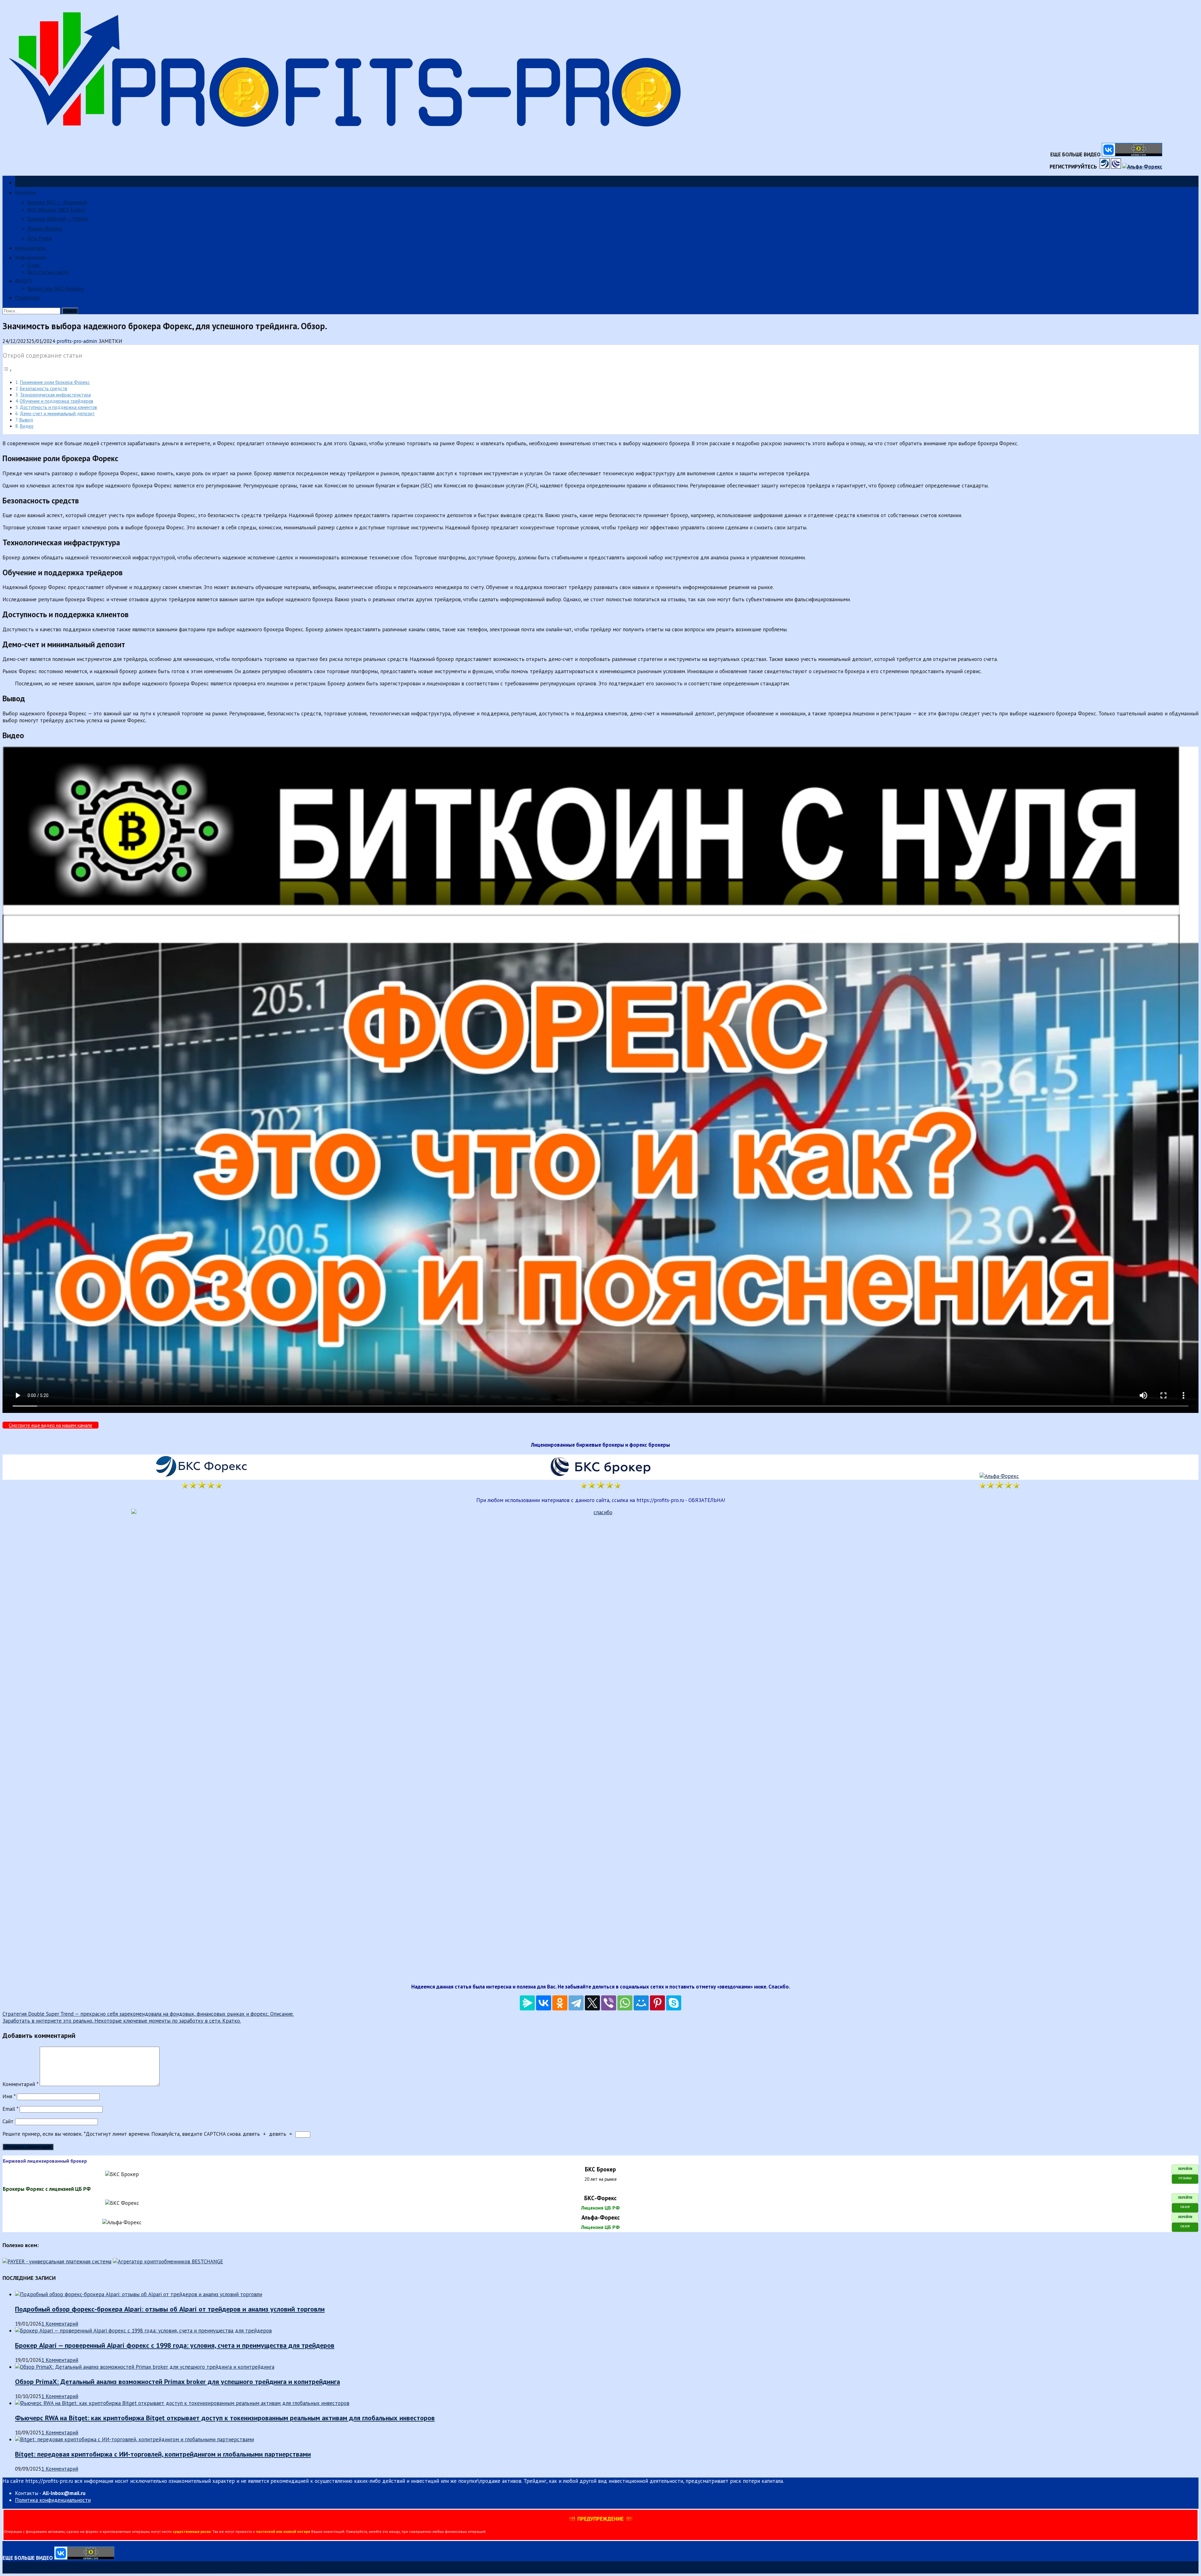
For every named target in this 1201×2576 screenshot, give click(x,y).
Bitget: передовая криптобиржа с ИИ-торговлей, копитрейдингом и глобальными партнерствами (163, 2454)
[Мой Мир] (641, 2003)
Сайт (8, 2121)
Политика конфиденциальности (53, 2500)
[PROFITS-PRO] (350, 139)
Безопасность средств (43, 388)
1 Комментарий (60, 2324)
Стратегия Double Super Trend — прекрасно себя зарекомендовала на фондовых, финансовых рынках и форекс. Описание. (148, 2014)
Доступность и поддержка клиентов (58, 407)
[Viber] (609, 2003)
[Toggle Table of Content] (8, 370)
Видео (27, 426)
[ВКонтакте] (544, 2003)
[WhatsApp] (625, 2003)
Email (10, 2109)
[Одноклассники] (560, 2003)
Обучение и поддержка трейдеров (56, 401)
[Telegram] (576, 2003)
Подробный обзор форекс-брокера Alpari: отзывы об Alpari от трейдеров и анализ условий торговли (170, 2309)
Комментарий (20, 2084)
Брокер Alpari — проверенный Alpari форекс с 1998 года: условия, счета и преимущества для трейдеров (175, 2345)
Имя (9, 2096)
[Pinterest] (657, 2003)
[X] (592, 2003)
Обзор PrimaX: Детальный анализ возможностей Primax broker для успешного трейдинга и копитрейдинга (177, 2382)
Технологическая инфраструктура (55, 395)
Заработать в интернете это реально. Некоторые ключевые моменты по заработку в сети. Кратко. (122, 2021)
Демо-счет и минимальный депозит (57, 413)
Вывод (26, 420)
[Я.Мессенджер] (527, 2003)
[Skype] (674, 2003)
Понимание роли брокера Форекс (55, 382)
